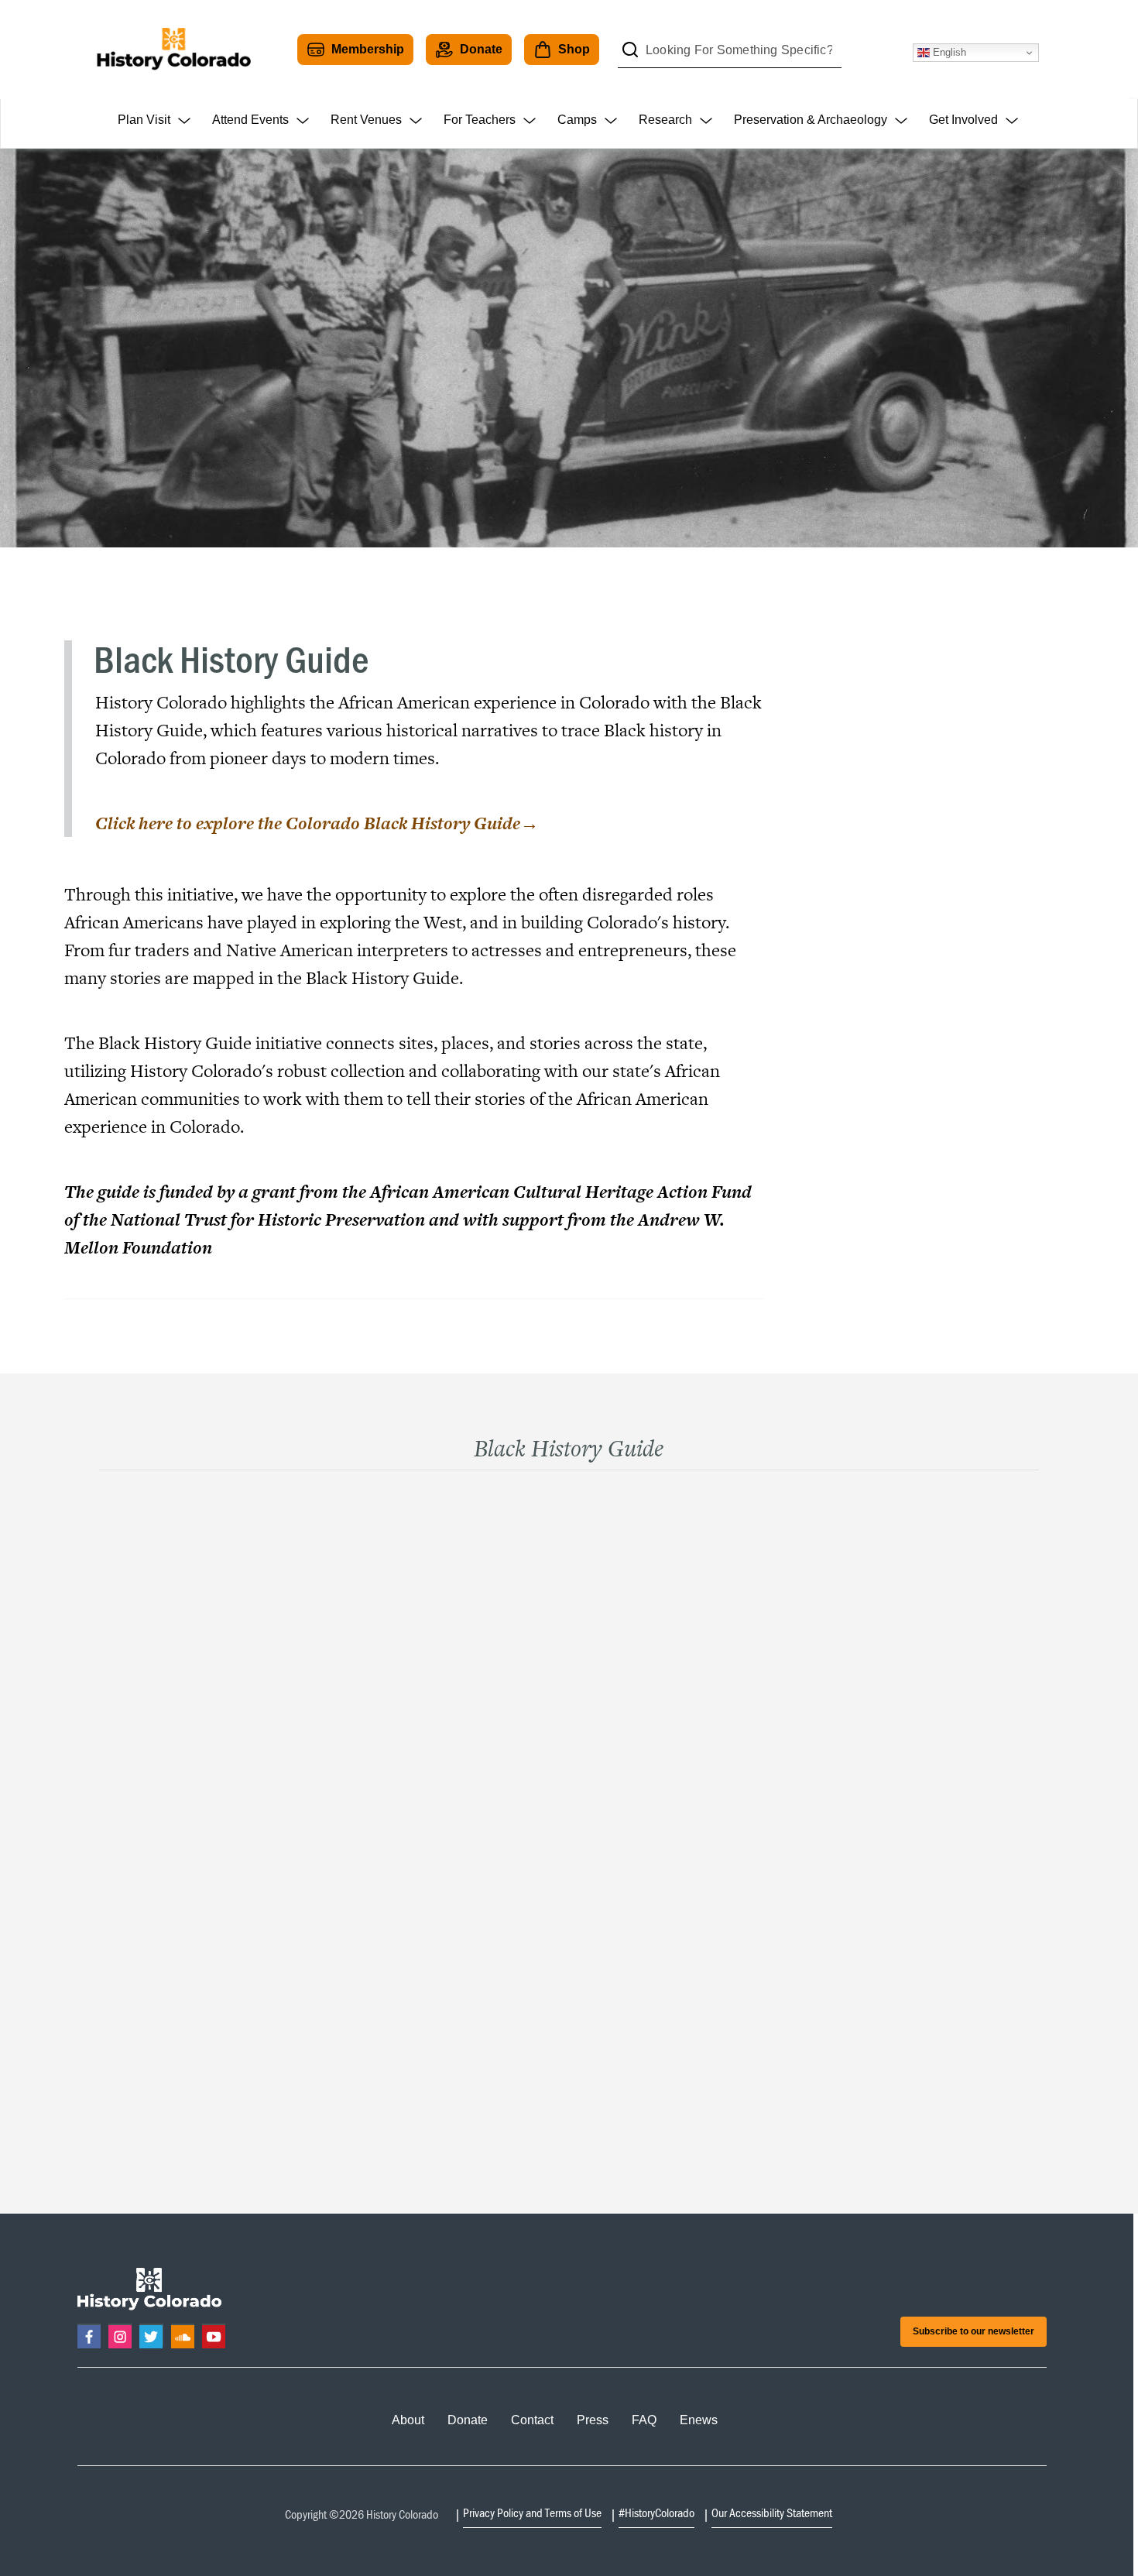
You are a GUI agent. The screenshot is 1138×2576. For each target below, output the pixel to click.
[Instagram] (120, 2335)
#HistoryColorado (656, 2513)
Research (665, 120)
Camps (577, 120)
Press (593, 2420)
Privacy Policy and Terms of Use (532, 2513)
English (948, 52)
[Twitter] (151, 2335)
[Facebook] (89, 2335)
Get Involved (963, 120)
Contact (532, 2420)
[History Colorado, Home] (173, 50)
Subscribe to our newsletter (973, 2331)
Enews (699, 2420)
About (408, 2420)
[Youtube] (214, 2335)
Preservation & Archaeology (811, 120)
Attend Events (250, 120)
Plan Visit (144, 120)
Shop (574, 49)
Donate (481, 49)
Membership (368, 49)
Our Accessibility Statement (772, 2513)
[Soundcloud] (183, 2335)
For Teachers (480, 120)
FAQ (644, 2420)
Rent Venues (366, 120)
